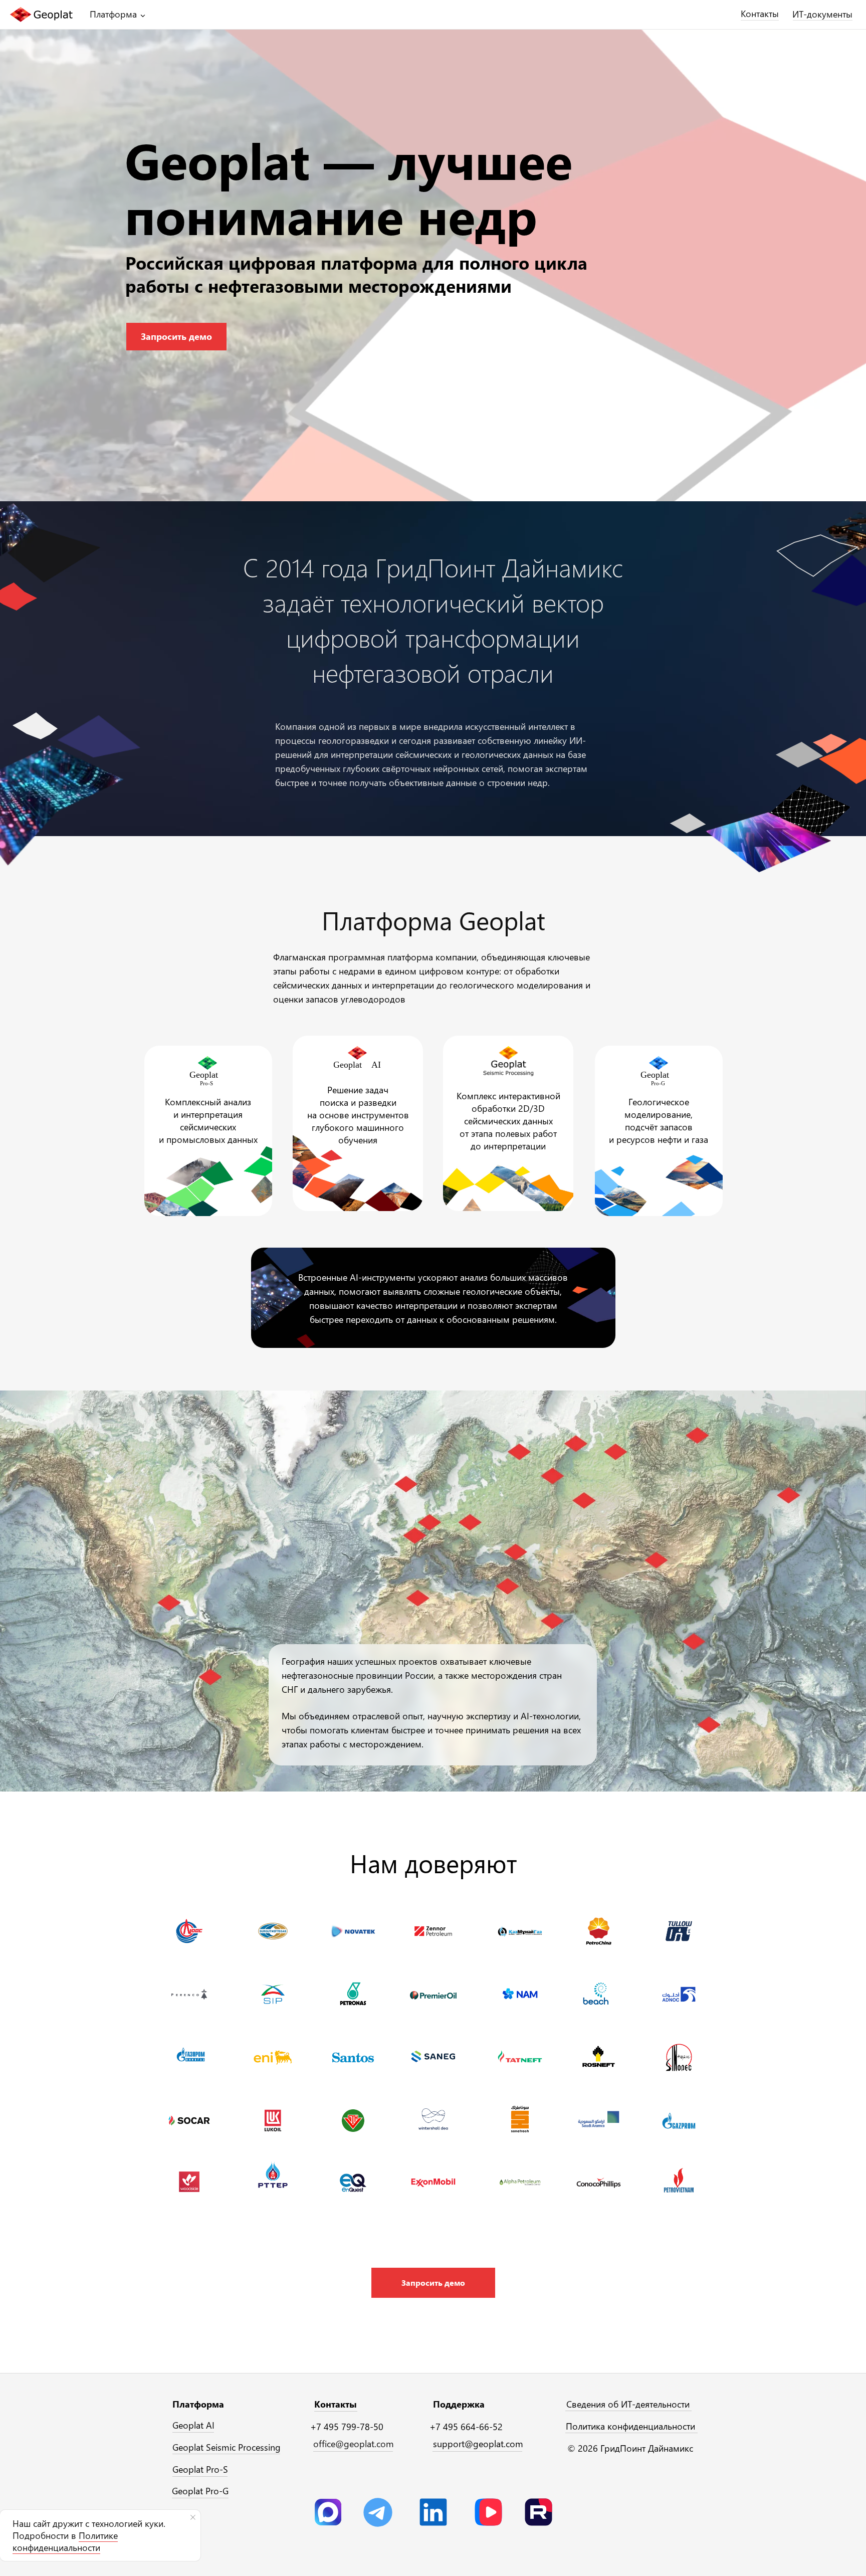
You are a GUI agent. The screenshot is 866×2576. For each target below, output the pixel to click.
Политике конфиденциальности (65, 2541)
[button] (433, 2283)
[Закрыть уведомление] (193, 2517)
